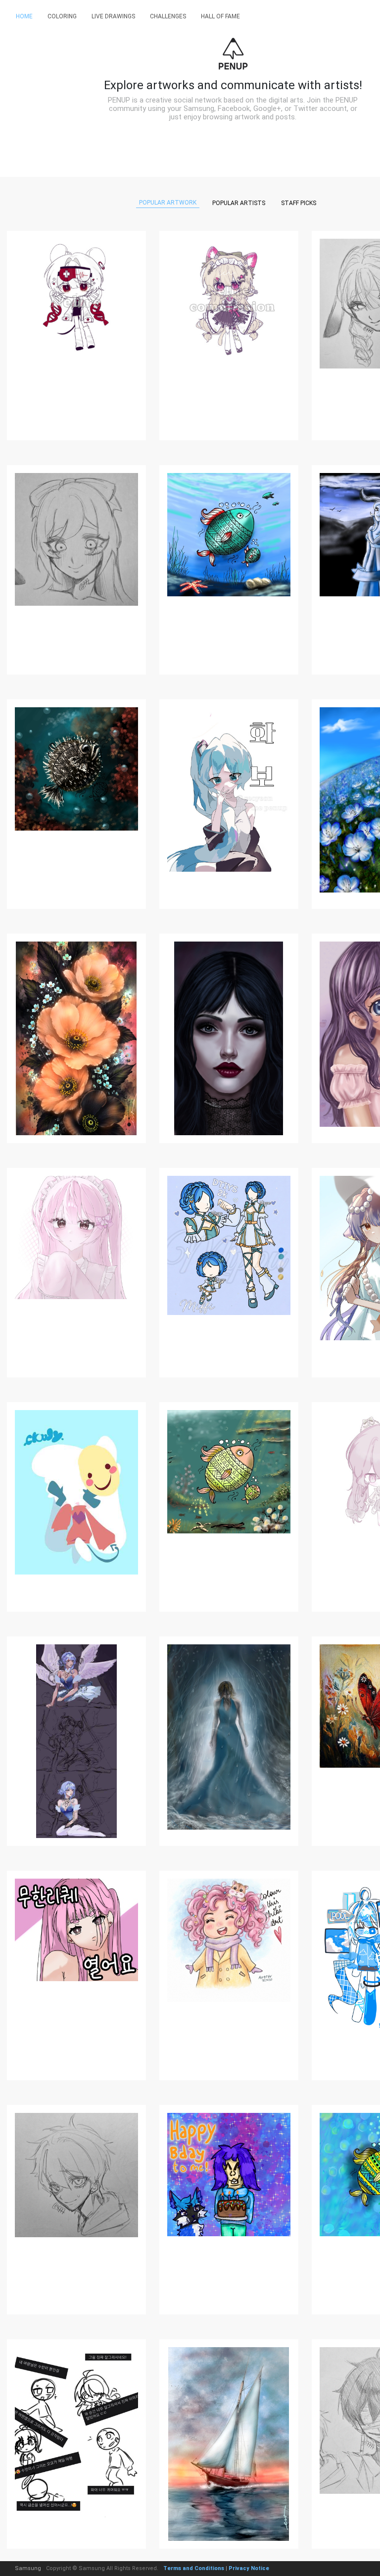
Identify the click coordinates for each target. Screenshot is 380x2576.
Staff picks (299, 203)
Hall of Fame (220, 16)
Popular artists (239, 203)
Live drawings (113, 16)
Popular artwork (168, 203)
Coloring (62, 16)
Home (24, 16)
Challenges (168, 16)
